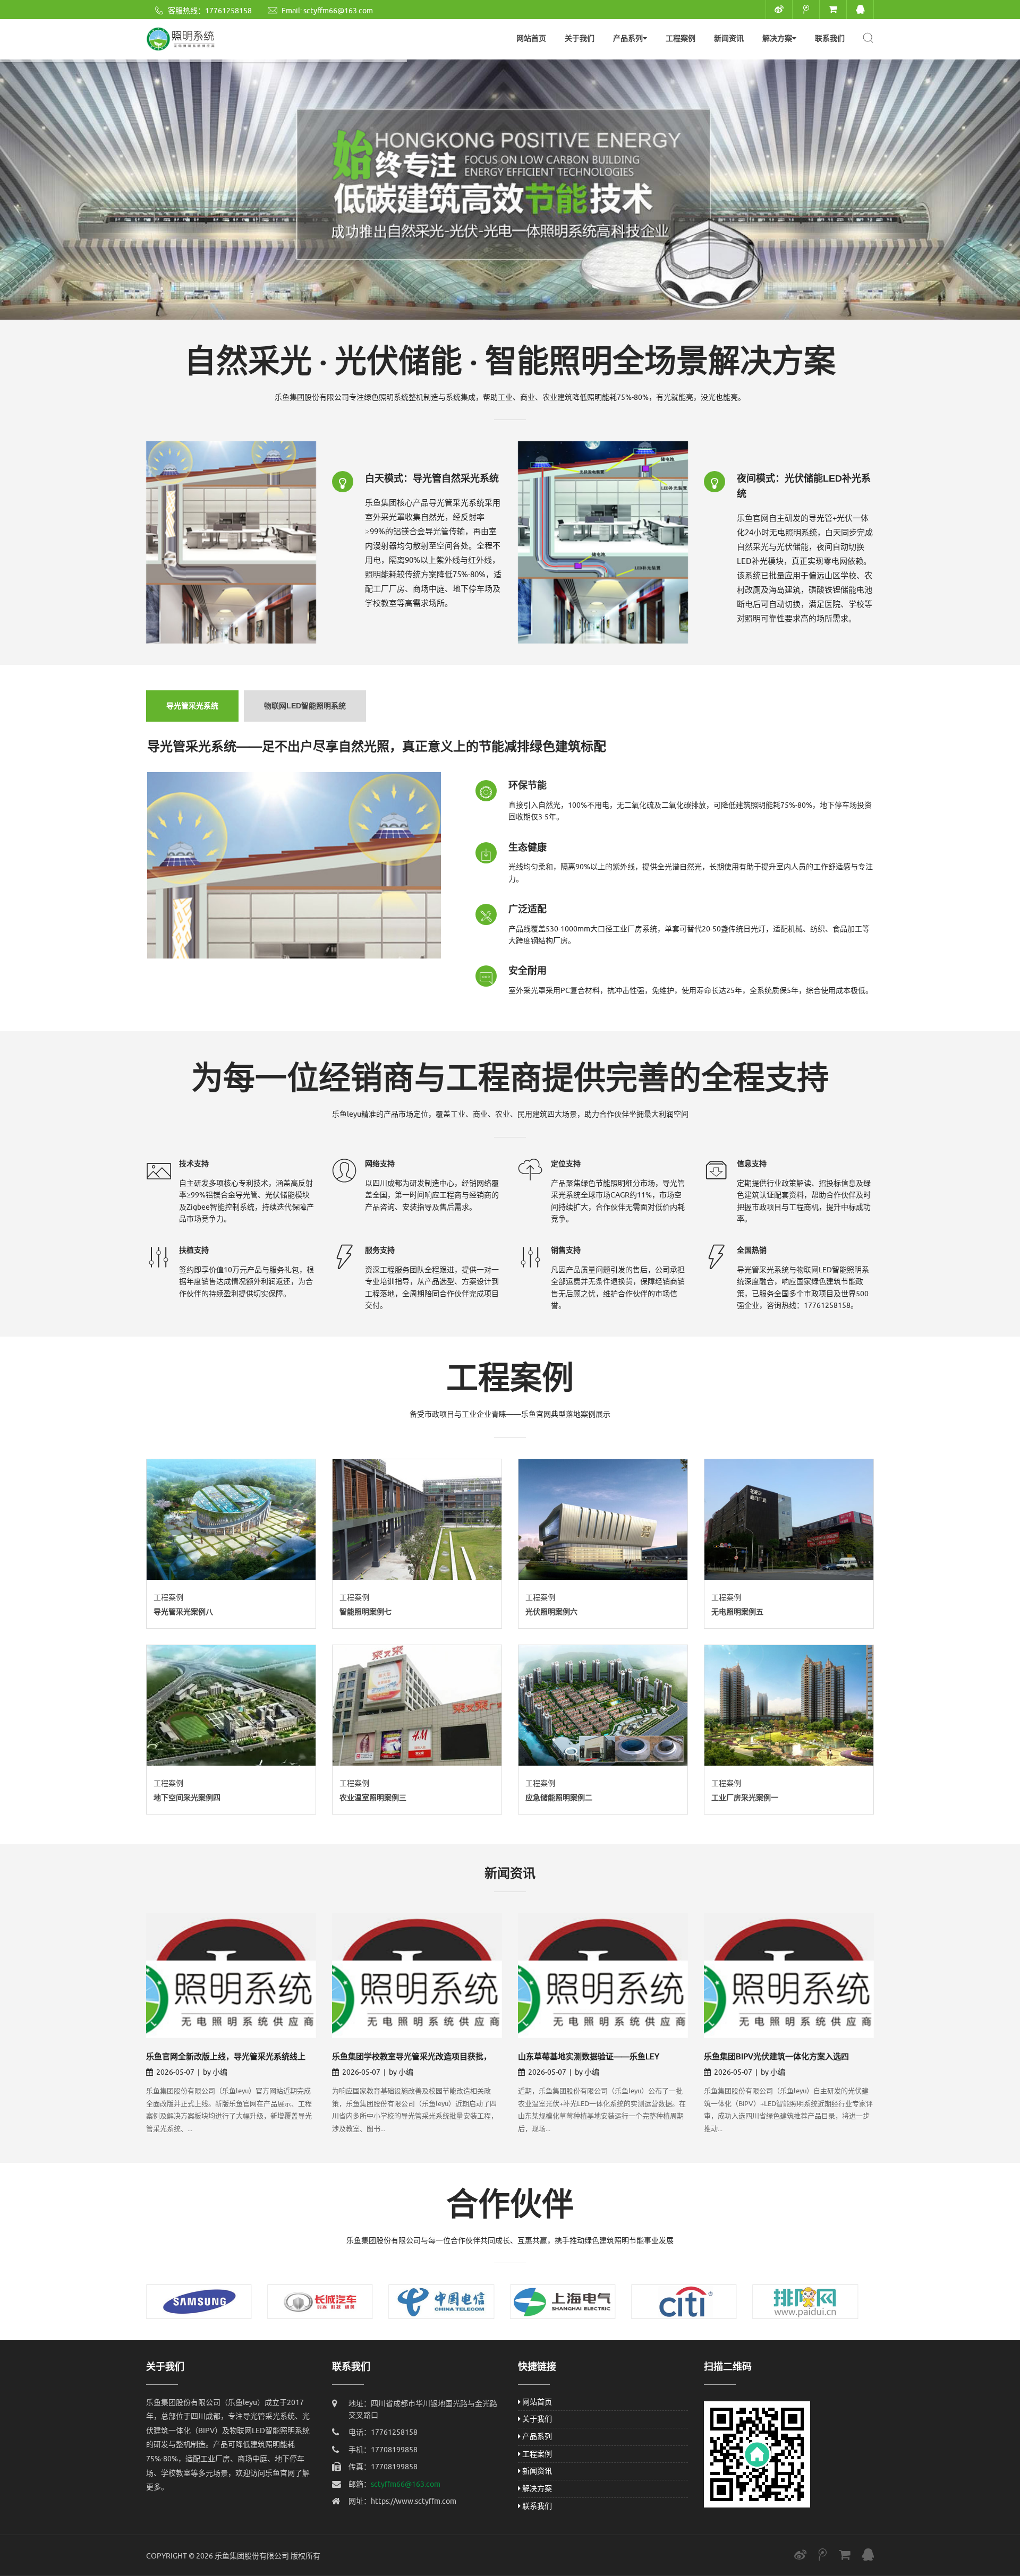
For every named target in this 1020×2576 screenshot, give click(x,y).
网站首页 (531, 38)
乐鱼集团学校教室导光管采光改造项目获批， (412, 2057)
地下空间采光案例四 (187, 1798)
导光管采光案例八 (183, 1612)
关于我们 (580, 38)
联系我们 (830, 38)
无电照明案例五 (737, 1612)
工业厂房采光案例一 (745, 1798)
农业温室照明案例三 (373, 1798)
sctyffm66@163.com (338, 11)
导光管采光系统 (192, 706)
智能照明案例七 (365, 1612)
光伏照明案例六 (551, 1612)
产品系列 (628, 38)
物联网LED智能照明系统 (305, 706)
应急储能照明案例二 (559, 1798)
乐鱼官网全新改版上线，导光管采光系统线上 (226, 2057)
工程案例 (681, 38)
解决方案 (777, 38)
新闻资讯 (729, 38)
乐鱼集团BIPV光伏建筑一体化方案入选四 (776, 2057)
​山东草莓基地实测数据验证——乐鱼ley (589, 2057)
